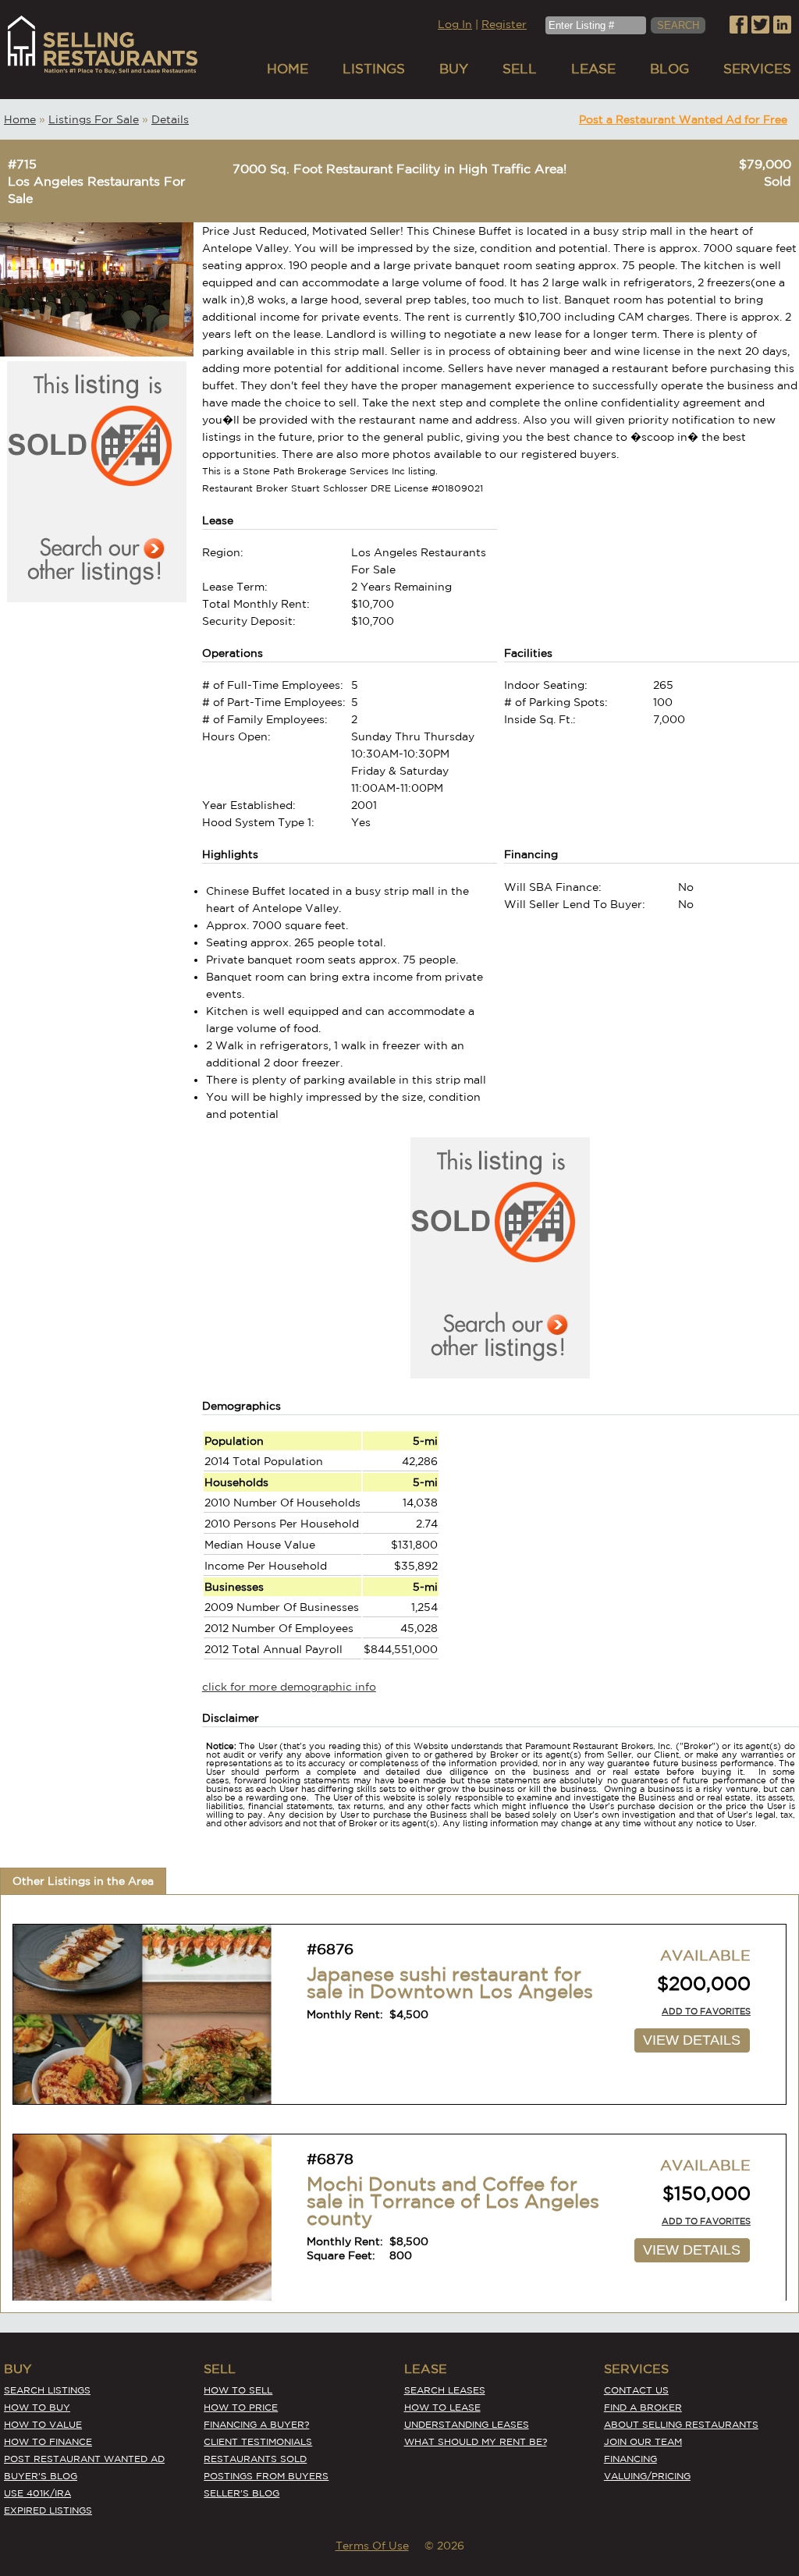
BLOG (669, 68)
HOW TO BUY (37, 2407)
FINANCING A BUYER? (256, 2424)
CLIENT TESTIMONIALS (258, 2441)
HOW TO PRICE (241, 2407)
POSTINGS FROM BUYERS (266, 2476)
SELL (520, 68)
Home (20, 119)
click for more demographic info (289, 1687)
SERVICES (757, 68)
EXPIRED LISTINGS (48, 2510)
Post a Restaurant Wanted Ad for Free (683, 119)
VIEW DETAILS (692, 2040)
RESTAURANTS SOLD (255, 2459)
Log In (455, 24)
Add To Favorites (706, 2011)
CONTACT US (636, 2390)
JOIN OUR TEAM (643, 2441)
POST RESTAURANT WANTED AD (84, 2459)
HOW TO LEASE (442, 2407)
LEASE (593, 68)
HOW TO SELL (238, 2390)
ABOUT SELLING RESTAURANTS (681, 2424)
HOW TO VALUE (43, 2424)
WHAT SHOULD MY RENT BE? (476, 2441)
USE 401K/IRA (37, 2493)
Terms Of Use (372, 2546)
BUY (454, 68)
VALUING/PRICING (647, 2476)
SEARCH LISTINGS (47, 2390)
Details (170, 119)
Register (504, 24)
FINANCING (630, 2459)
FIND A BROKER (643, 2407)
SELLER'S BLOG (241, 2493)
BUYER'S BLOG (41, 2476)
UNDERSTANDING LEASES (467, 2424)
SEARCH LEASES (445, 2390)
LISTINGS (374, 68)
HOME (288, 68)
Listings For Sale (94, 119)
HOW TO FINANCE (48, 2441)
